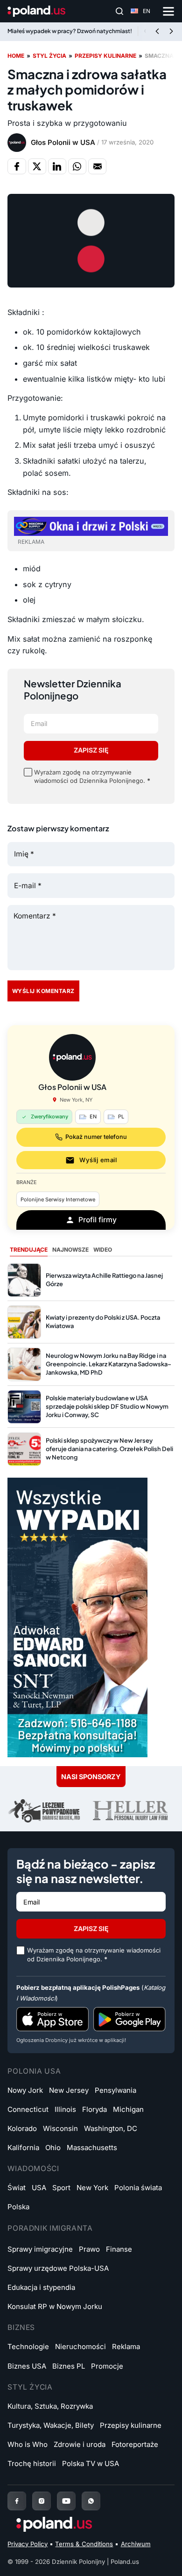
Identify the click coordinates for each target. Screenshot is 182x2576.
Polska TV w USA (91, 2463)
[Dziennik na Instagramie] (42, 2501)
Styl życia (49, 56)
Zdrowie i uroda (80, 2444)
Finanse (119, 2249)
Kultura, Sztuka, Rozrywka (50, 2406)
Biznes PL (69, 2366)
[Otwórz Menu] (168, 11)
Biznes (21, 2327)
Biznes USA (27, 2366)
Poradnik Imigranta (50, 2228)
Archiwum (136, 2544)
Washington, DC (111, 2128)
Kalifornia (23, 2148)
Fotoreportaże (135, 2444)
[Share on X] (37, 166)
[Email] (97, 166)
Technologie (28, 2346)
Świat (17, 2188)
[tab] (29, 1250)
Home (16, 56)
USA (39, 2188)
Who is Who (28, 2444)
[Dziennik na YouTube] (66, 2501)
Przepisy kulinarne (105, 56)
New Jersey (69, 2090)
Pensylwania (115, 2090)
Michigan (128, 2109)
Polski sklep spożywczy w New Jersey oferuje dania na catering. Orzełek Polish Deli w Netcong (109, 1449)
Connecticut (28, 2109)
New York (92, 2188)
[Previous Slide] (157, 32)
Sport (61, 2188)
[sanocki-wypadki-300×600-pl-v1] (77, 1617)
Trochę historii (32, 2463)
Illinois (65, 2109)
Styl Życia (30, 2387)
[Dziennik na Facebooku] (17, 2501)
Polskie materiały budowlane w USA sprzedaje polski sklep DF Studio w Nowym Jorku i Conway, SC (107, 1406)
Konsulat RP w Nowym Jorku (55, 2306)
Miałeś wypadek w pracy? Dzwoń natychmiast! (70, 31)
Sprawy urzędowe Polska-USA (58, 2268)
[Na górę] (161, 2559)
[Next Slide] (171, 32)
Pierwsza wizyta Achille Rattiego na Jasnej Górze (104, 1280)
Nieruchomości (80, 2346)
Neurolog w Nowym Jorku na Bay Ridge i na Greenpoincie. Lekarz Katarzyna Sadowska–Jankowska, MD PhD (108, 1364)
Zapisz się (91, 750)
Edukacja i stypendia (41, 2287)
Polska (18, 2207)
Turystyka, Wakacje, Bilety (51, 2425)
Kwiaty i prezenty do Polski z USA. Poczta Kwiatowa (103, 1322)
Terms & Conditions (84, 2544)
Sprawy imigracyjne (40, 2249)
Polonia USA (34, 2071)
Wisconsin (60, 2128)
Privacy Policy (28, 2544)
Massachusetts (92, 2148)
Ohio (53, 2148)
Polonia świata (138, 2188)
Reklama (126, 2346)
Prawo (89, 2249)
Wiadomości (33, 2168)
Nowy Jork (25, 2090)
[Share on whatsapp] (77, 166)
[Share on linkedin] (57, 166)
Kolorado (22, 2128)
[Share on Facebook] (17, 166)
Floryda (94, 2109)
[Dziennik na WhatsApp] (91, 2501)
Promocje (107, 2366)
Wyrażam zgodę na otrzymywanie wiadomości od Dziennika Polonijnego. (92, 776)
